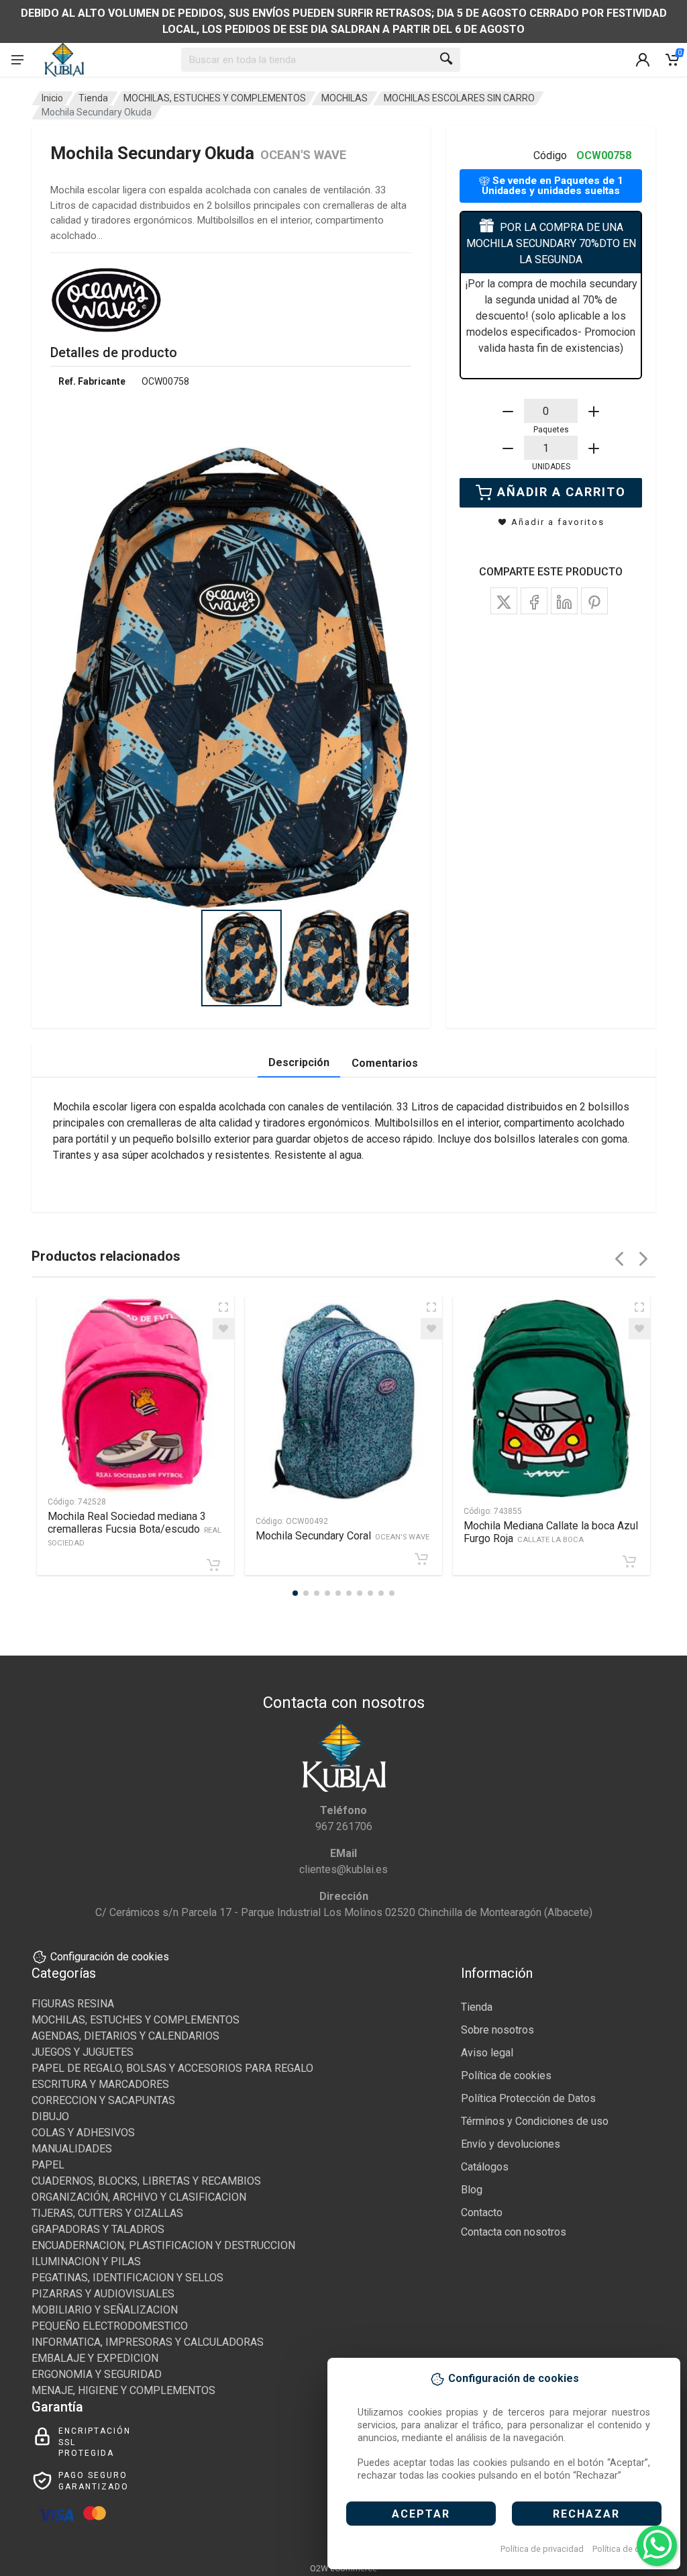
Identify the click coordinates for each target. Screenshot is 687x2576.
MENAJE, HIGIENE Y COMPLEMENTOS (123, 2390)
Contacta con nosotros (514, 2232)
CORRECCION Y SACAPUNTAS (103, 2100)
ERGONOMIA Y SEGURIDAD (97, 2374)
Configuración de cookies (110, 1957)
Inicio (52, 98)
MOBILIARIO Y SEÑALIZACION (105, 2310)
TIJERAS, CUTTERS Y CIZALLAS (107, 2213)
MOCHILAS (345, 98)
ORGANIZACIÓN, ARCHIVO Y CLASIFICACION (139, 2197)
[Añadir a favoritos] (223, 1329)
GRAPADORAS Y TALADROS (98, 2229)
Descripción (299, 1062)
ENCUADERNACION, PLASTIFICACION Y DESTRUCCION (163, 2245)
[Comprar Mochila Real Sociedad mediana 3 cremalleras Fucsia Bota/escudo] (213, 1565)
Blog (472, 2190)
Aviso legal (487, 2053)
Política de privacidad (542, 2549)
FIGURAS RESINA (73, 2004)
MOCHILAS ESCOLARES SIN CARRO (459, 98)
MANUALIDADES (72, 2149)
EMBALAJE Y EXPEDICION (95, 2358)
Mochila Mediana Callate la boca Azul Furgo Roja (551, 1532)
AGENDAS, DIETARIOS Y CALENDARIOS (125, 2036)
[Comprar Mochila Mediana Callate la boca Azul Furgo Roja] (629, 1562)
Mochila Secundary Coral (342, 1536)
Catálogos (485, 2167)
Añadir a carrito (562, 492)
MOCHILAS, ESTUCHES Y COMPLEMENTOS (215, 98)
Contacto (482, 2212)
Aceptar (421, 2514)
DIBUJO (50, 2116)
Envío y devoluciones (511, 2144)
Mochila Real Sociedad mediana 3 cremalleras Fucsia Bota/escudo (135, 1529)
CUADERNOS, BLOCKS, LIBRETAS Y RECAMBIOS (146, 2181)
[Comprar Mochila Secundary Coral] (421, 1559)
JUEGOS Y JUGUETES (83, 2052)
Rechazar (586, 2514)
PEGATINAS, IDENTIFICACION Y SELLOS (127, 2278)
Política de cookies (629, 2549)
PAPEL (48, 2165)
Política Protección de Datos (528, 2098)
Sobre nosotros (497, 2030)
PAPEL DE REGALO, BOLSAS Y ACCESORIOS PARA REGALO (172, 2068)
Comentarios (385, 1063)
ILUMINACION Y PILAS (86, 2261)
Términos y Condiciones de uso (535, 2121)
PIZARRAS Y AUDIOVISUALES (103, 2294)
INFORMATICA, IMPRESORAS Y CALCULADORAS (148, 2342)
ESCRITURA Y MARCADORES (100, 2084)
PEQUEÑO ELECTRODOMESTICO (110, 2326)
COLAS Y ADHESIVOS (83, 2133)
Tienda (93, 98)
